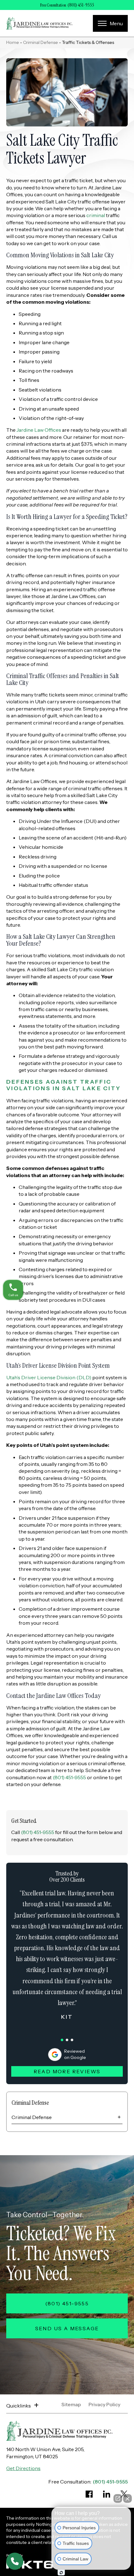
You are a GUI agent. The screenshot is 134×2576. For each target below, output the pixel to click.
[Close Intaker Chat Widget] (127, 2498)
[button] (62, 2040)
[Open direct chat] (118, 2498)
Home (13, 42)
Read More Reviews (67, 2071)
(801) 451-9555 (81, 5)
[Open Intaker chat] (61, 2573)
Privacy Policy (104, 2405)
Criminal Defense (41, 42)
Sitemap (71, 2405)
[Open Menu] (110, 23)
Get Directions (23, 2468)
